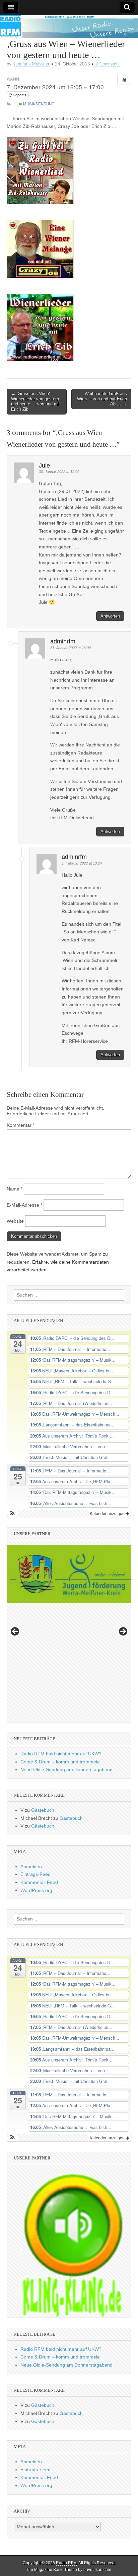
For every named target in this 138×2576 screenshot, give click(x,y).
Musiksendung (38, 104)
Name (15, 1189)
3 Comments (108, 64)
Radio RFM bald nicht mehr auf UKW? (61, 1754)
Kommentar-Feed (39, 1882)
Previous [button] (15, 1632)
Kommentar (21, 1125)
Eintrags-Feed (36, 1874)
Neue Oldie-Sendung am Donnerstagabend (66, 1769)
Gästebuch (43, 1810)
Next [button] (123, 1632)
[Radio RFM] (69, 27)
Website (15, 1221)
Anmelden (31, 1866)
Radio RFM (66, 2563)
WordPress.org (36, 1890)
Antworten (110, 616)
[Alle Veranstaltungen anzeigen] (124, 80)
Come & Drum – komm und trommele (60, 1762)
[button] (13, 1513)
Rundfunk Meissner (31, 64)
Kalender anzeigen (108, 1513)
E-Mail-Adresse (24, 1205)
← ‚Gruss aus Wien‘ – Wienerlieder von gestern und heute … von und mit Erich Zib (36, 401)
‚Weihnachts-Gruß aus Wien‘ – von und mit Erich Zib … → (102, 399)
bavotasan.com (97, 2570)
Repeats (20, 95)
